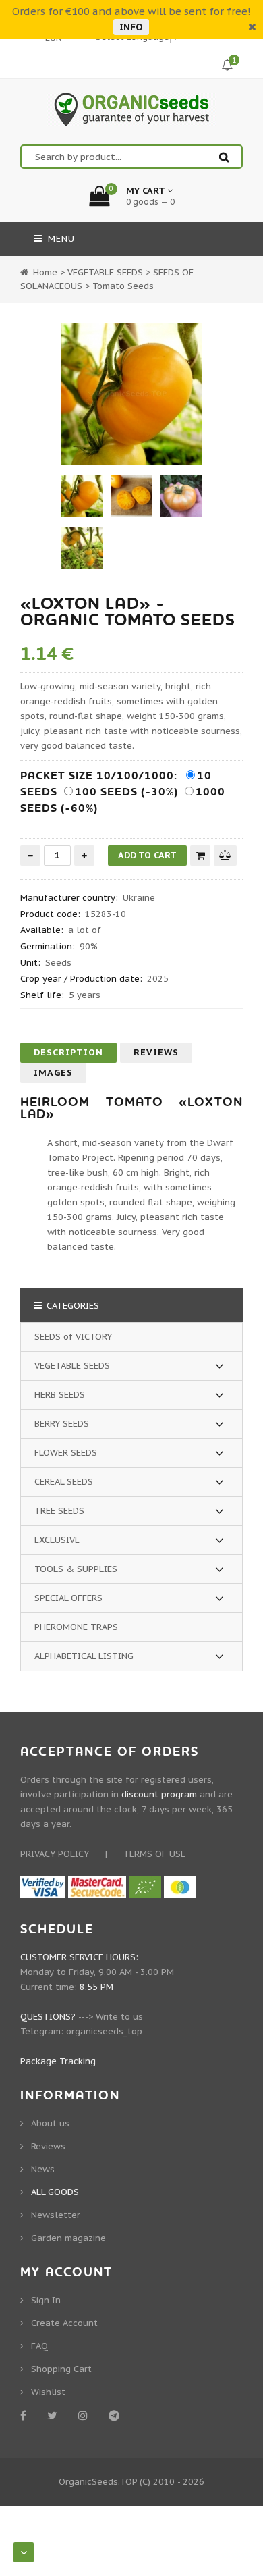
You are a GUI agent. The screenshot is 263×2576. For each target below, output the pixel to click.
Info (131, 27)
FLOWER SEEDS (66, 1453)
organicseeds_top (104, 2031)
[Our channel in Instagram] (85, 2415)
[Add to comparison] (225, 855)
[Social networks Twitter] (55, 2415)
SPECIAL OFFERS (68, 1598)
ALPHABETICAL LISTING (84, 1656)
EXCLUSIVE (57, 1540)
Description (68, 1052)
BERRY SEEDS (62, 1424)
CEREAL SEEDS (64, 1482)
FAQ (39, 2346)
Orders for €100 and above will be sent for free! (131, 11)
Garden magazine (68, 2238)
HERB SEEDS (60, 1395)
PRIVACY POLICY (55, 1854)
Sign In (46, 2300)
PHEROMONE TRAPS (76, 1627)
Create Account (64, 2323)
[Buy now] (200, 856)
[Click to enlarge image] (131, 394)
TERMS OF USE (154, 1854)
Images (53, 1073)
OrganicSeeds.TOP (98, 2482)
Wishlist (48, 2392)
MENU (60, 239)
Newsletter (56, 2215)
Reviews (156, 1052)
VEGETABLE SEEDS (72, 1366)
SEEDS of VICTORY (73, 1337)
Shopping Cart (61, 2369)
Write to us (119, 2017)
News (43, 2169)
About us (50, 2123)
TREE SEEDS (59, 1511)
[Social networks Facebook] (26, 2415)
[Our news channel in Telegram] (116, 2415)
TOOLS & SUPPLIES (76, 1569)
